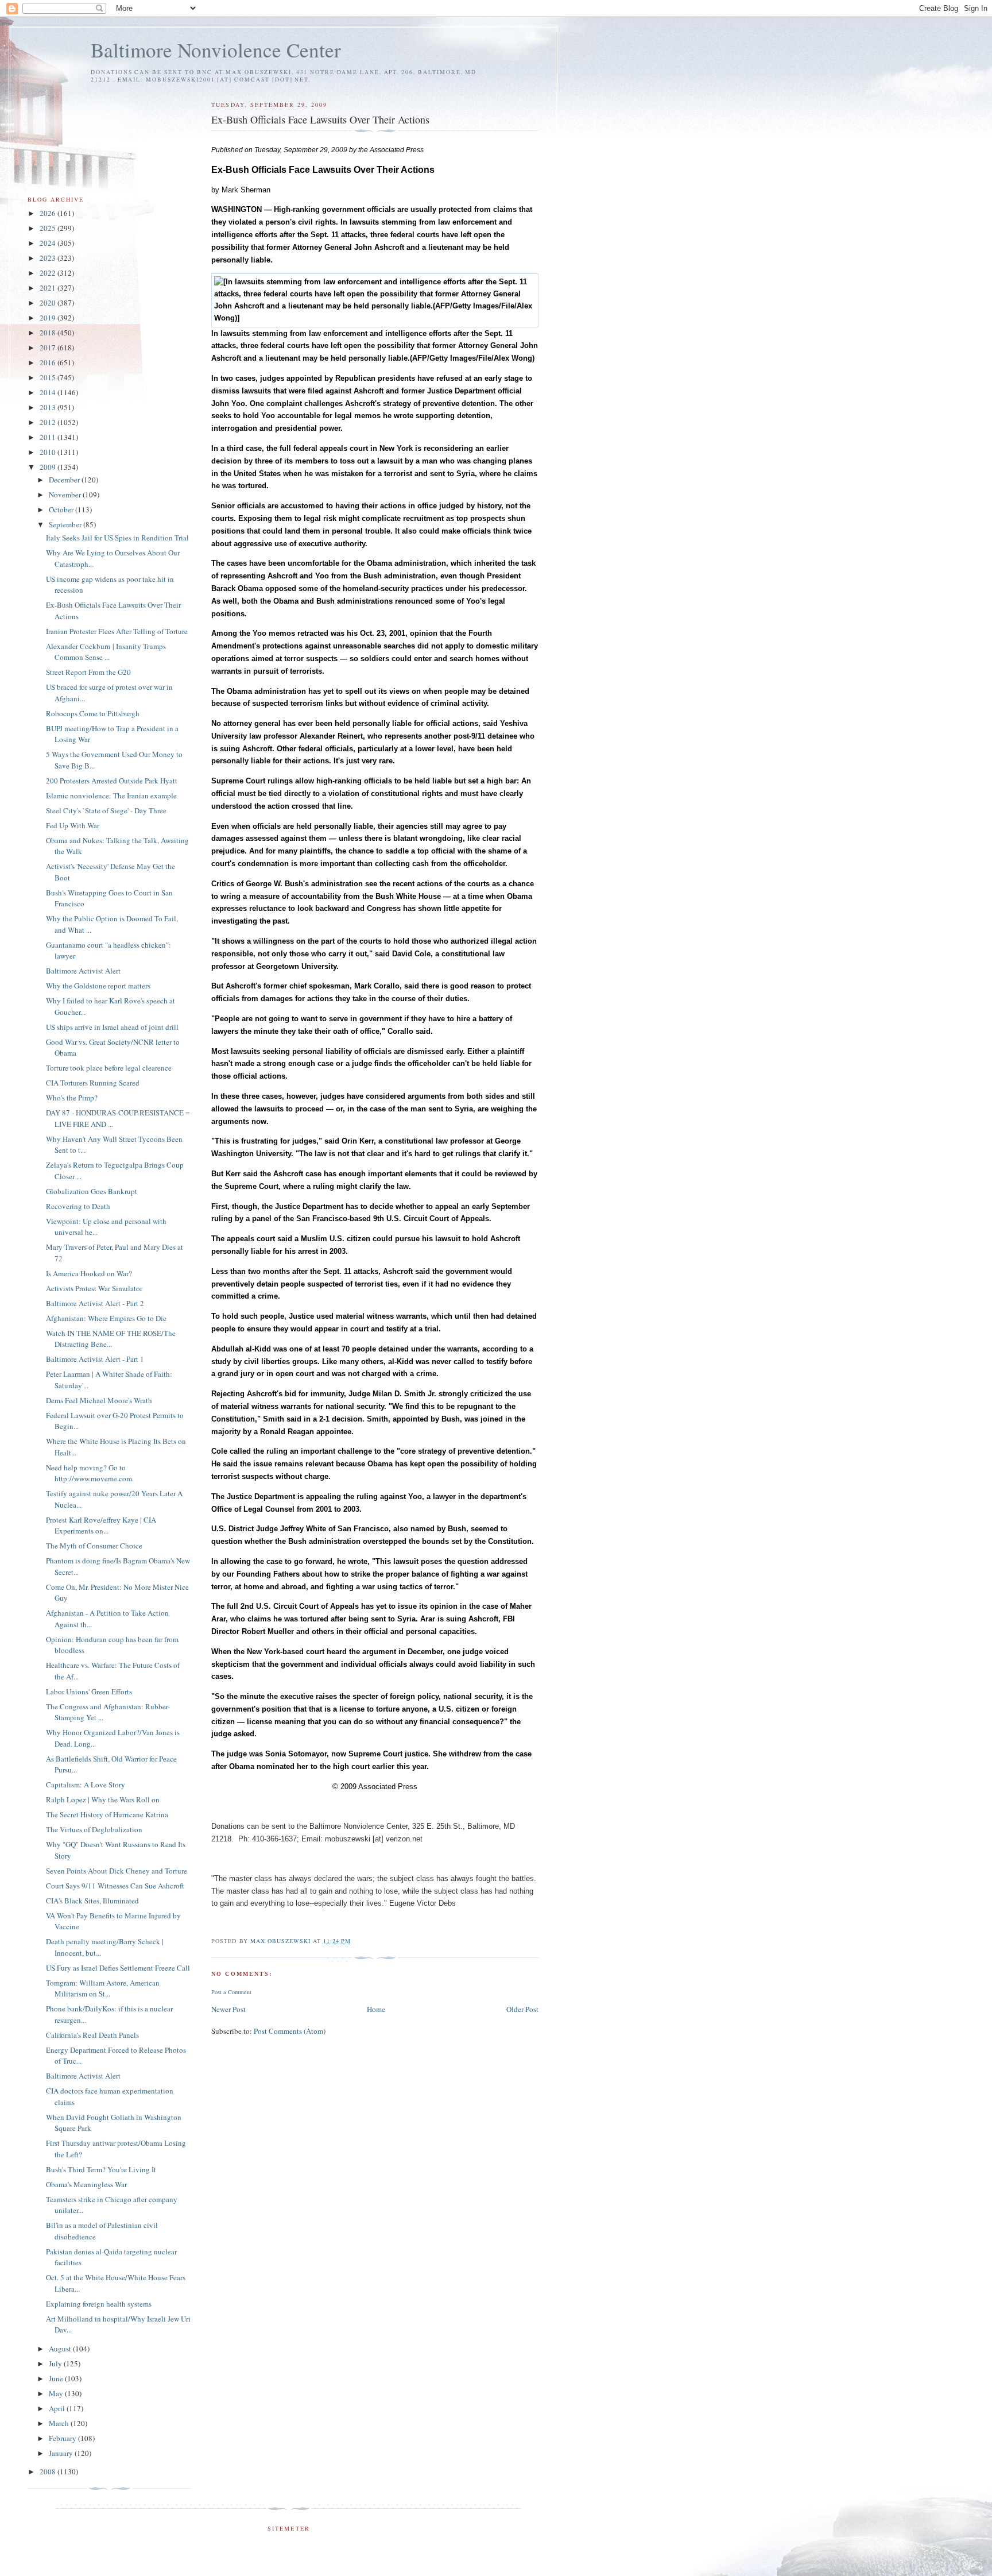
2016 (49, 362)
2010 (49, 452)
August (61, 2349)
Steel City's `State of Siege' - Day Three (106, 810)
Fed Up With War (73, 825)
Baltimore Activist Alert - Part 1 (95, 1359)
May (57, 2393)
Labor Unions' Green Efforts (89, 1691)
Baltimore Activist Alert (83, 971)
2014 (49, 392)
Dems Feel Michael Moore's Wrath (99, 1400)
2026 (49, 213)
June (57, 2378)
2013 (49, 407)
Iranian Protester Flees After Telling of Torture (117, 631)
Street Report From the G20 (88, 672)
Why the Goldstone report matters (98, 986)
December (65, 480)
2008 (49, 2471)
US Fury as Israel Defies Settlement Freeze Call (118, 1968)
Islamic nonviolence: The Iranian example (111, 795)
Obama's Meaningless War (86, 2184)
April (58, 2408)
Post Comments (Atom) (290, 2031)
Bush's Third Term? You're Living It (101, 2169)
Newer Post (228, 2009)
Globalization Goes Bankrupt (92, 1191)
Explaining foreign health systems (99, 2304)
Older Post (522, 2009)
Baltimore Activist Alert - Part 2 (95, 1303)
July (56, 2363)
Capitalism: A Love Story (86, 1785)
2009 (49, 467)
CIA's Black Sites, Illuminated (92, 1901)
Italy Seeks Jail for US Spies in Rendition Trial (117, 538)
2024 (49, 243)
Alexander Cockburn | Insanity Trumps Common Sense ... (106, 652)
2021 (49, 288)
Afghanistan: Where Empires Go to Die (106, 1318)
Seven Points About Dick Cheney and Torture (117, 1871)
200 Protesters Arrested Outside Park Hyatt (112, 781)
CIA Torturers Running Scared (93, 1083)
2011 (49, 437)
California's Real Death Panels (92, 2035)
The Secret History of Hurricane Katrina (107, 1814)
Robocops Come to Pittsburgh (93, 713)
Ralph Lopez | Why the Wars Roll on (103, 1799)
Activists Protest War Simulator (94, 1288)
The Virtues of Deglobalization (94, 1829)
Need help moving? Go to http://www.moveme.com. (90, 1473)
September (66, 524)
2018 (49, 333)
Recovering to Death (78, 1206)
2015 (49, 377)
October (62, 509)
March (60, 2423)
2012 (49, 422)
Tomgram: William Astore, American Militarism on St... (103, 1988)
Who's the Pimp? (72, 1098)
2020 (49, 303)
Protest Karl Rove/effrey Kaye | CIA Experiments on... (101, 1525)
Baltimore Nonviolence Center (216, 50)
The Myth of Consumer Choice (94, 1546)
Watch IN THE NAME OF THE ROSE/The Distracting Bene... (111, 1339)
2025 (49, 228)
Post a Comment (231, 1992)
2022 (49, 273)
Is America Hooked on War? (89, 1273)
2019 (49, 318)
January (62, 2453)
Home (376, 2009)
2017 (49, 347)
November (66, 495)
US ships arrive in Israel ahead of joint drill (112, 1027)
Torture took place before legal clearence (109, 1068)
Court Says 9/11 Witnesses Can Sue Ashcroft (115, 1886)
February (63, 2438)
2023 (49, 258)
